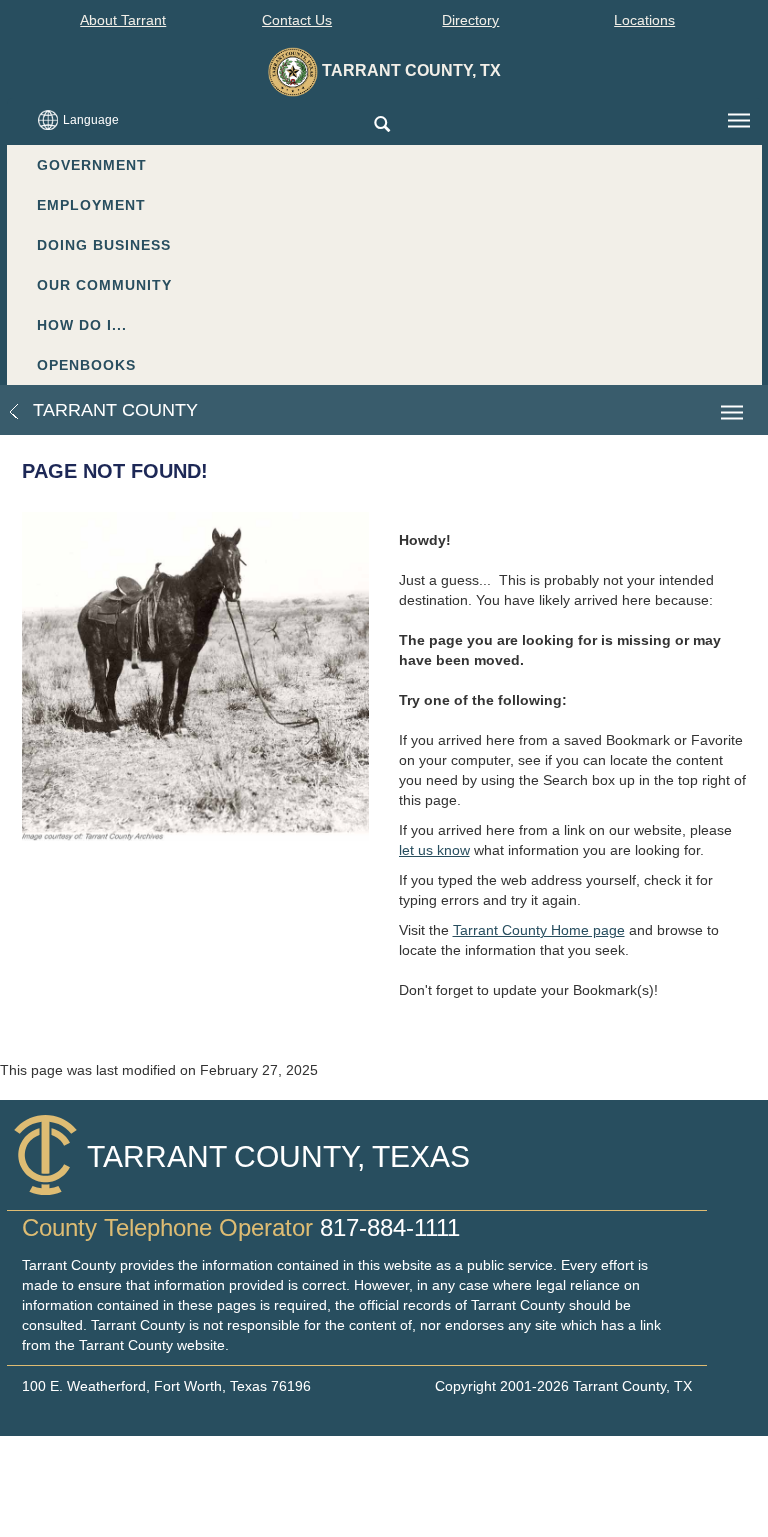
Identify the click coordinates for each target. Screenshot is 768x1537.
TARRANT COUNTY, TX (409, 70)
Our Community (104, 285)
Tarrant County (113, 410)
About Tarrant (123, 20)
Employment (91, 205)
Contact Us (297, 20)
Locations (644, 20)
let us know (434, 850)
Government (92, 165)
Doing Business (104, 245)
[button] (381, 125)
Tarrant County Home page (539, 930)
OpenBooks (86, 365)
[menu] (739, 121)
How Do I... (82, 325)
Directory (470, 20)
